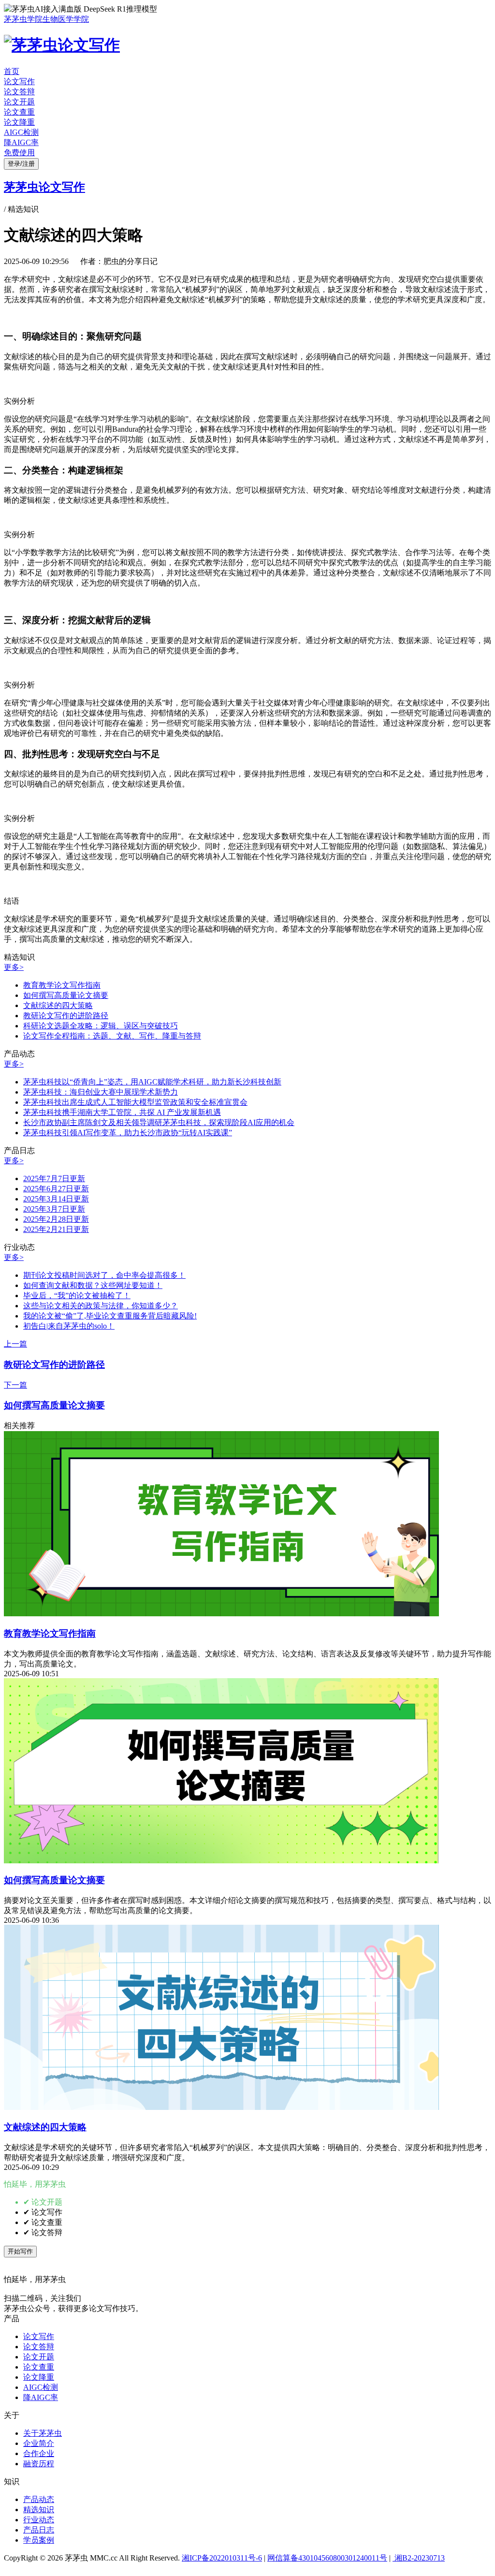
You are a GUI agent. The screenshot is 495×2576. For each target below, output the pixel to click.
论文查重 (19, 112)
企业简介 (39, 2443)
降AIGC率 (21, 142)
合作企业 (39, 2453)
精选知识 (39, 2510)
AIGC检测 (21, 132)
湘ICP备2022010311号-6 (222, 2558)
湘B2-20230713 (419, 2558)
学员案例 (39, 2540)
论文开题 (19, 102)
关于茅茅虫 (43, 2433)
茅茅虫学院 (23, 19)
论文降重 (19, 122)
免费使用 (19, 153)
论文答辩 (19, 92)
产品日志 (39, 2530)
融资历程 (39, 2464)
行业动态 (39, 2520)
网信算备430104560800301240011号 (327, 2558)
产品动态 (39, 2499)
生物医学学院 (66, 19)
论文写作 (19, 81)
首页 (12, 71)
